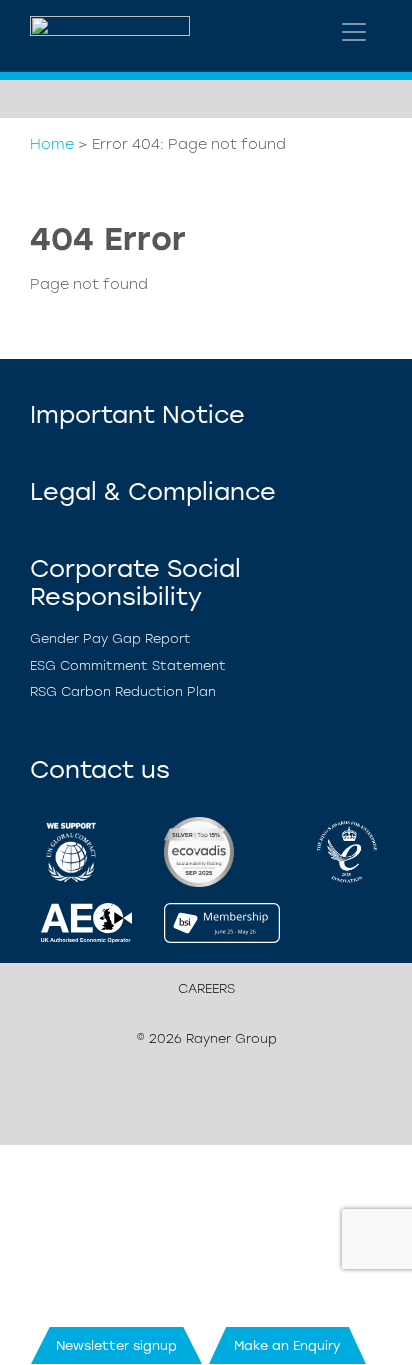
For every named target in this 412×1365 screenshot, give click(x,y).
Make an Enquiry (287, 1345)
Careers (206, 988)
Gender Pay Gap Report (110, 638)
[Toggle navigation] (354, 32)
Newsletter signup (116, 1345)
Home (52, 144)
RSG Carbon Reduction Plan (123, 691)
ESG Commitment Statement (128, 665)
